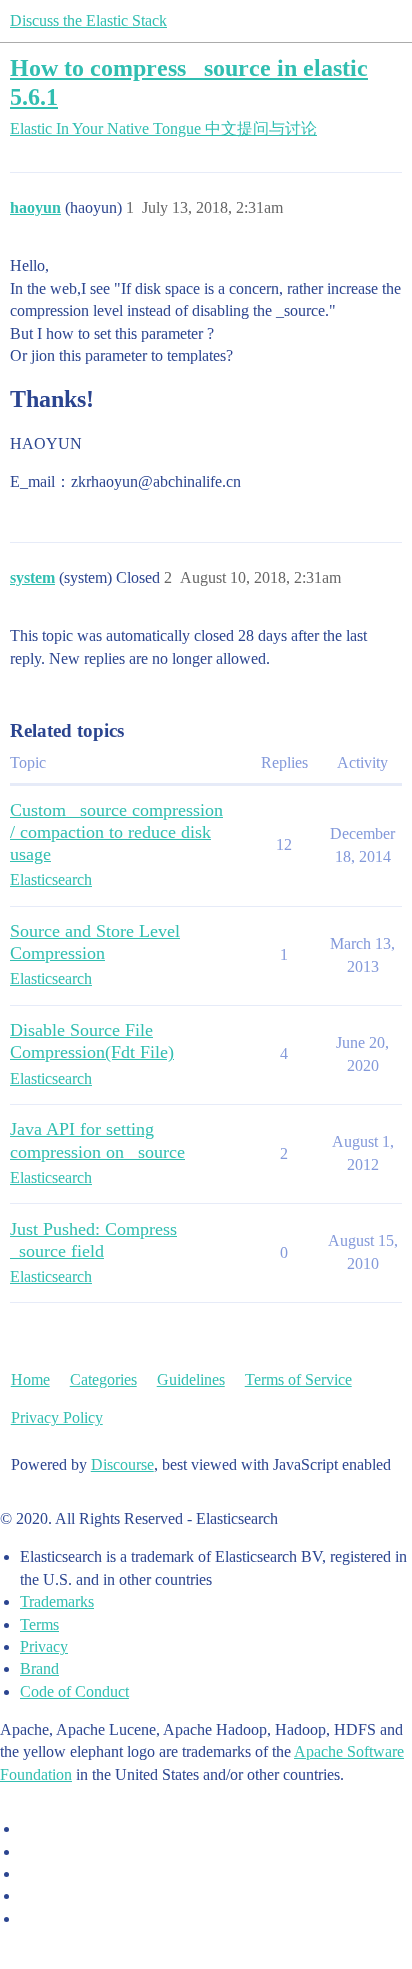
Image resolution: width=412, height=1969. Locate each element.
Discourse (122, 1464)
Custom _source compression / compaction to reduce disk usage (116, 832)
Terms (39, 1624)
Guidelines (191, 1379)
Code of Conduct (74, 1691)
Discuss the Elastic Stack (88, 20)
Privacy (44, 1646)
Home (30, 1379)
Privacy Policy (57, 1417)
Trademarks (57, 1601)
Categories (103, 1379)
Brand (39, 1668)
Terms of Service (298, 1379)
